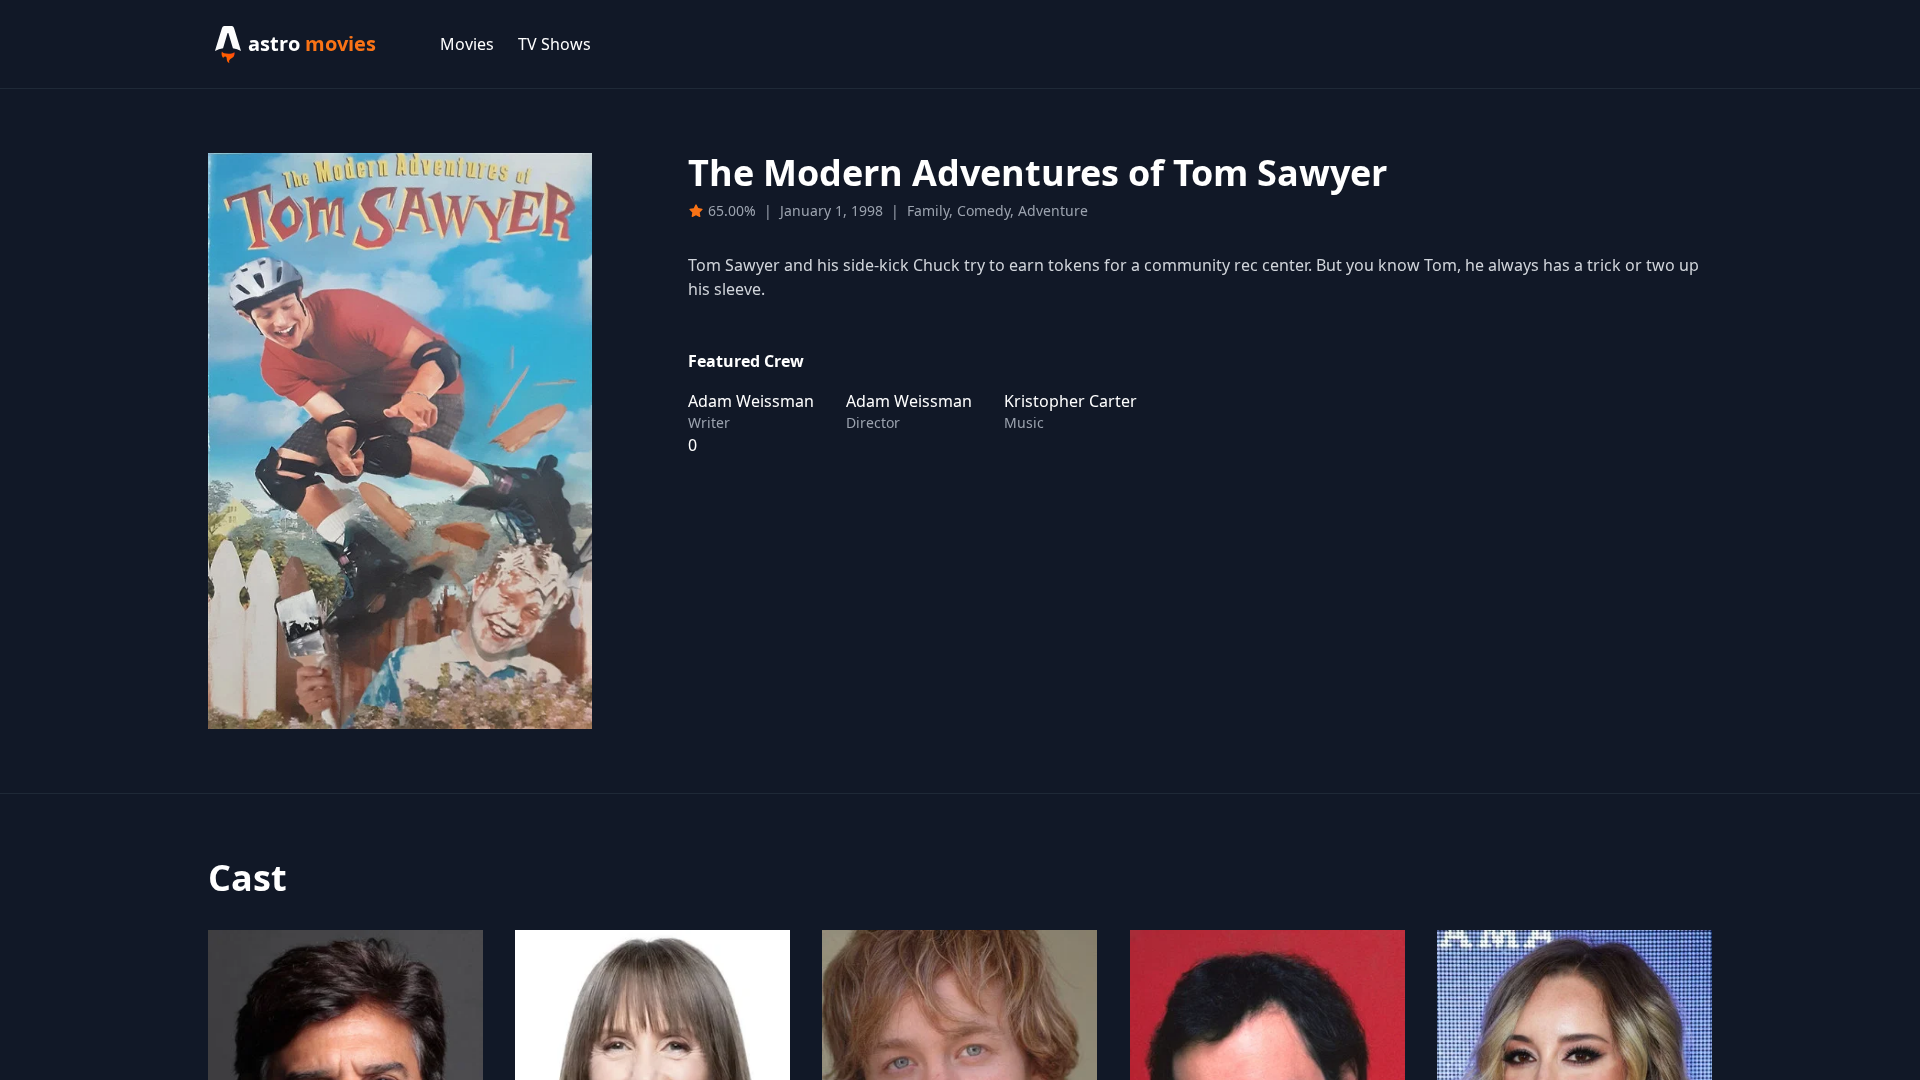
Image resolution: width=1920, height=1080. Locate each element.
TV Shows (554, 44)
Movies (467, 44)
